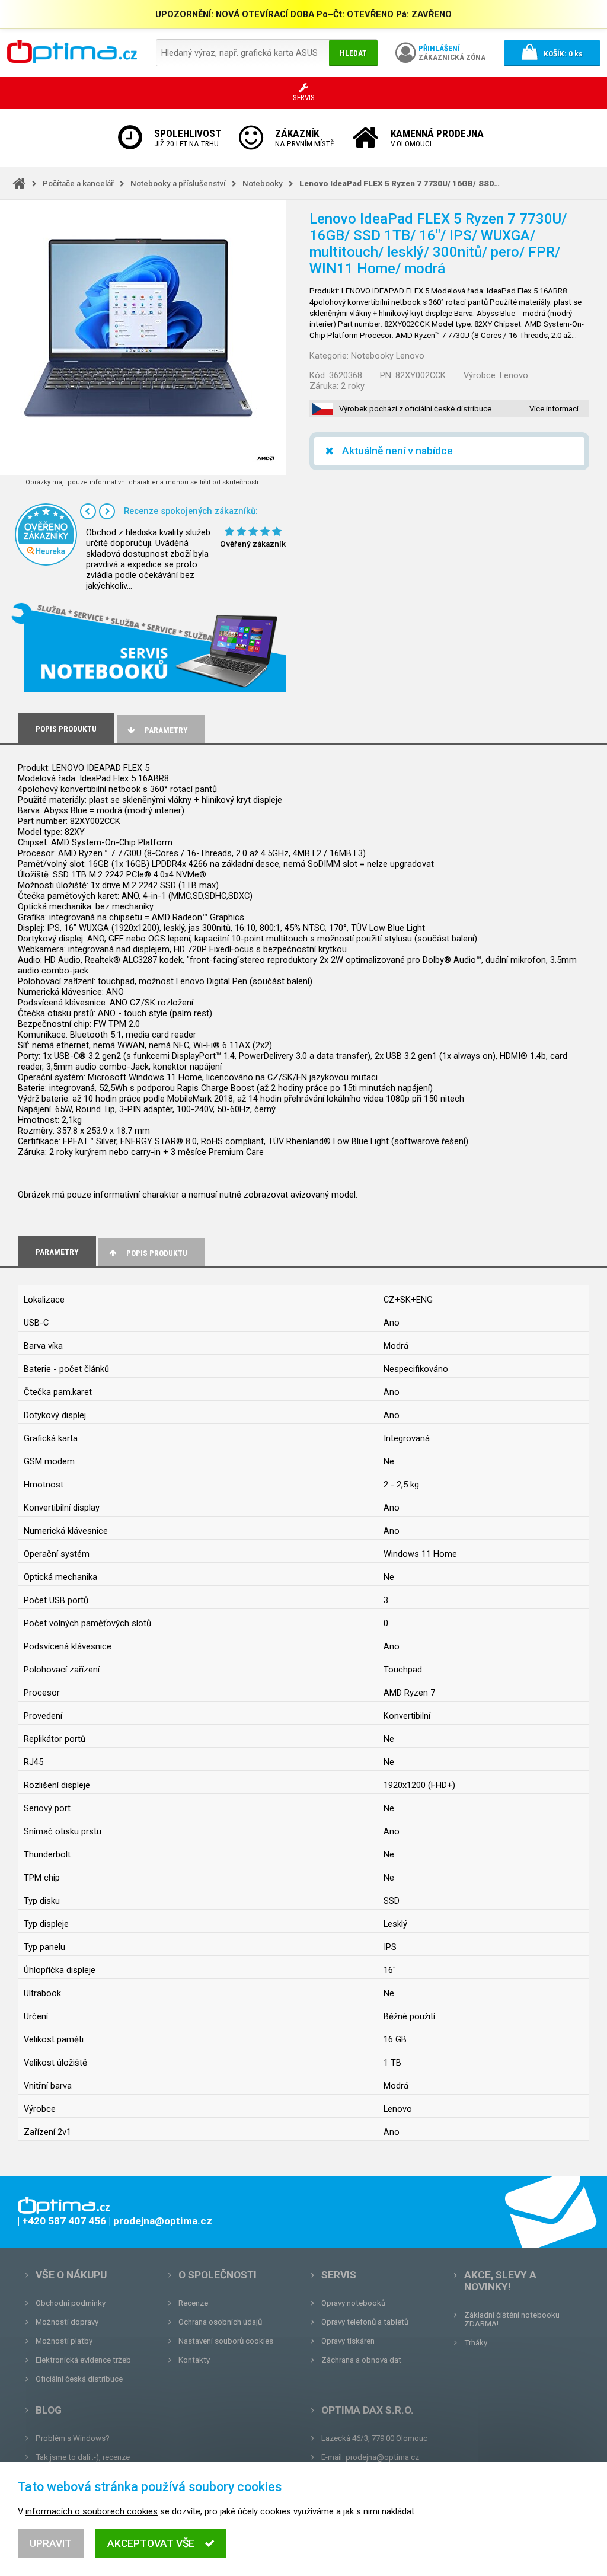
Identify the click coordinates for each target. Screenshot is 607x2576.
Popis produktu (157, 1253)
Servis (339, 2275)
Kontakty (194, 2360)
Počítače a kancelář (78, 183)
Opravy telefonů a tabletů (365, 2322)
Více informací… (557, 409)
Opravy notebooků (353, 2303)
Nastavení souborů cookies (226, 2341)
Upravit (51, 2543)
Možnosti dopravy (67, 2322)
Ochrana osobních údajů (220, 2322)
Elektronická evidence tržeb (83, 2360)
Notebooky (263, 183)
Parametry (166, 730)
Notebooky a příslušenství (178, 183)
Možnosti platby (64, 2341)
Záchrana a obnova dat (361, 2360)
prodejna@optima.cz (382, 2457)
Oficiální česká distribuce (79, 2379)
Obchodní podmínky (71, 2303)
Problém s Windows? (73, 2438)
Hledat (353, 53)
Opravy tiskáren (348, 2341)
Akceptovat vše (151, 2543)
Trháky (476, 2343)
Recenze (193, 2303)
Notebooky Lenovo (388, 356)
